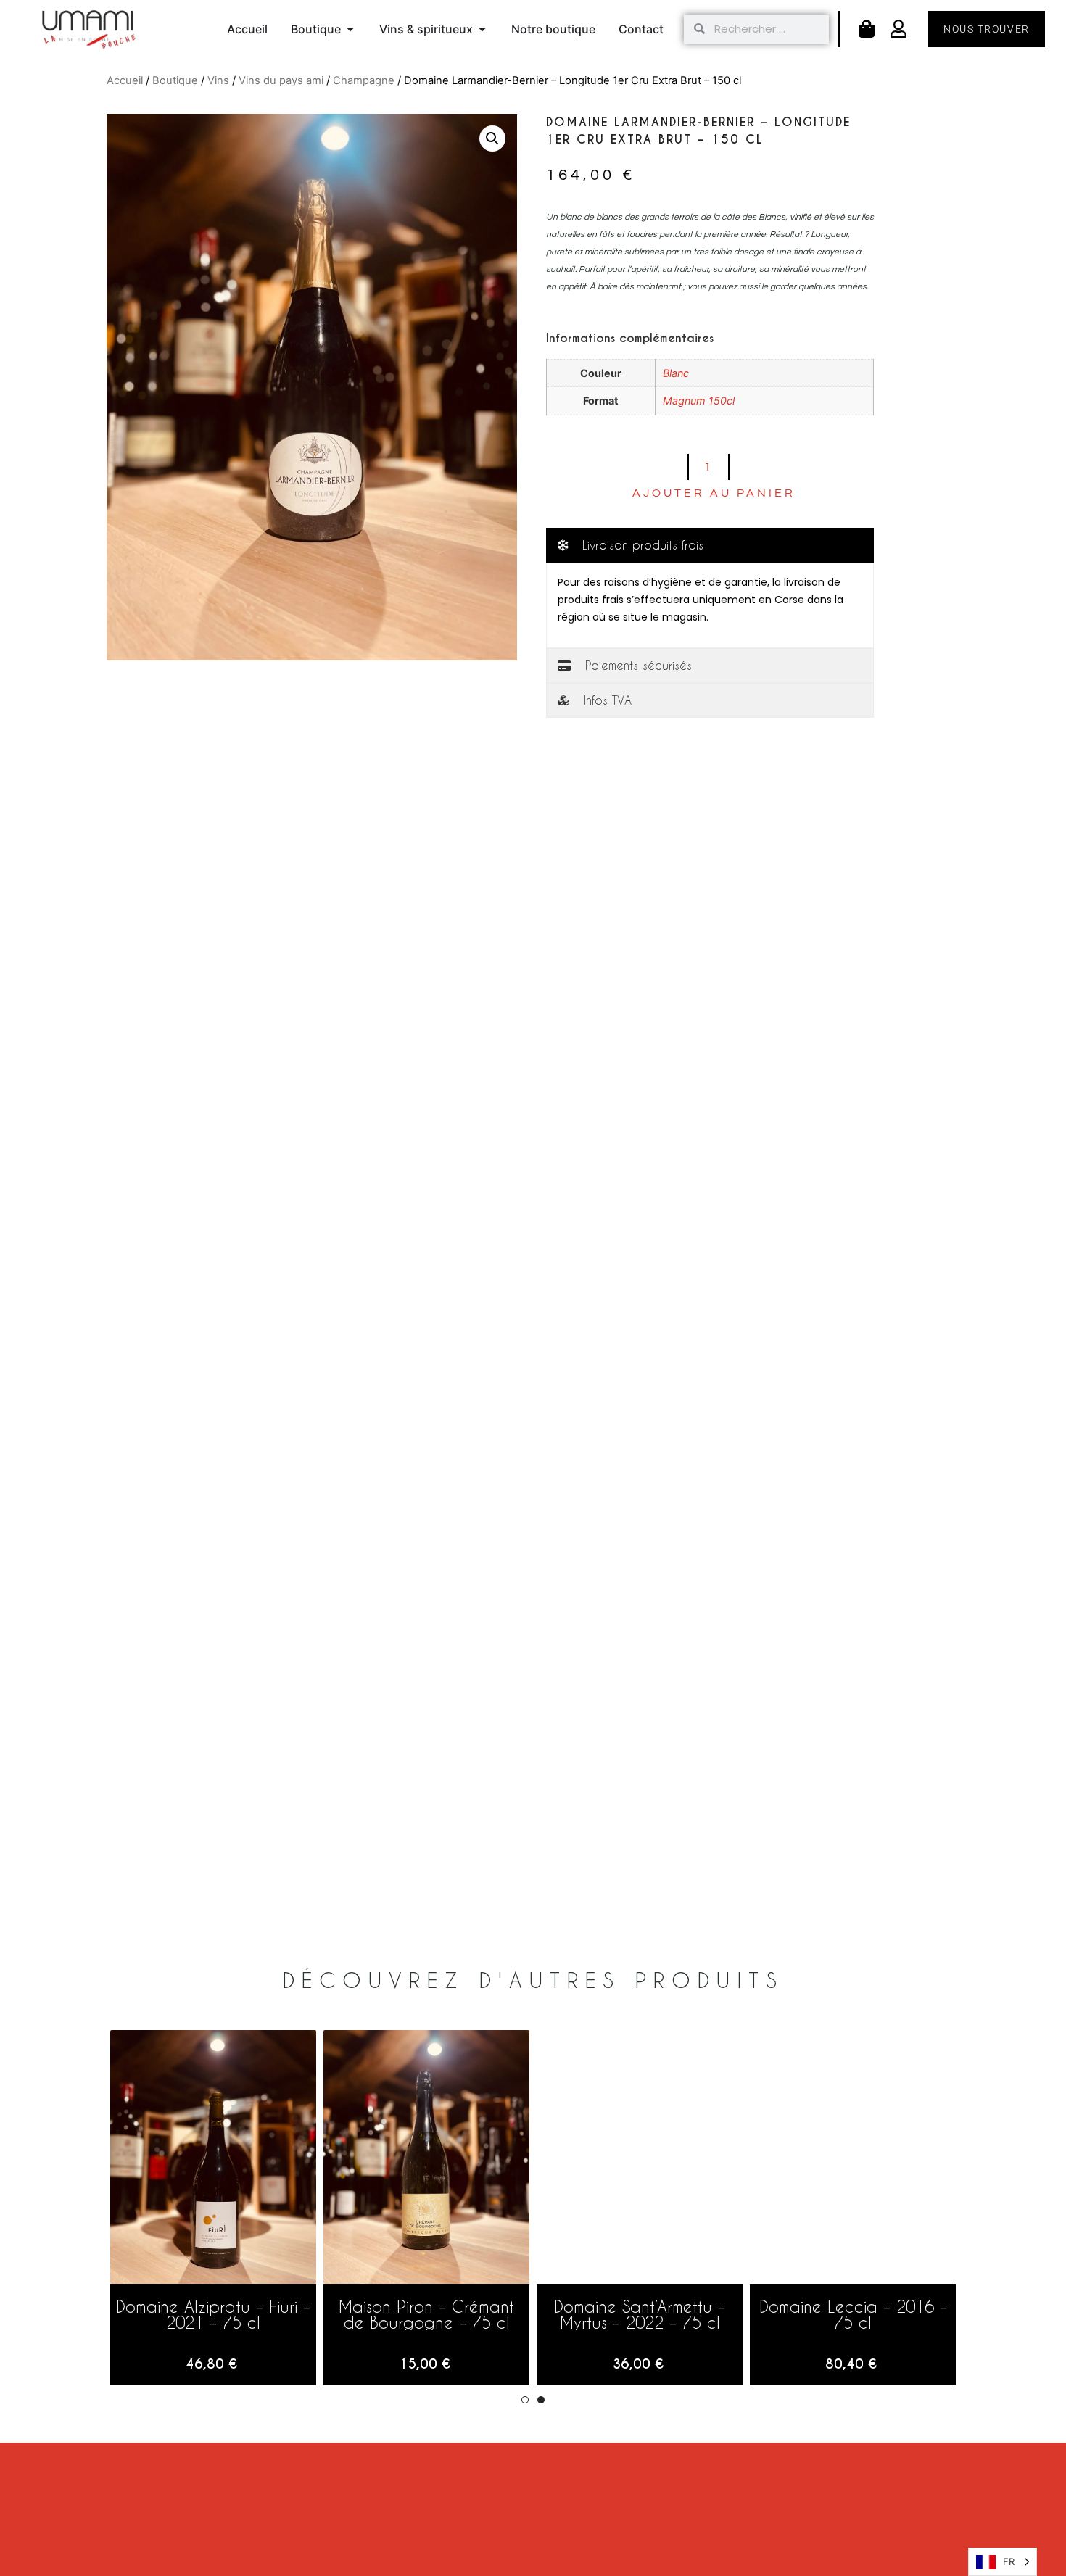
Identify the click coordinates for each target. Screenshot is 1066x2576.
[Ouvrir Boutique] (350, 29)
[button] (492, 138)
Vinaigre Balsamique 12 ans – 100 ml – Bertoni (640, 2314)
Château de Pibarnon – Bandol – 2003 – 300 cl (853, 2314)
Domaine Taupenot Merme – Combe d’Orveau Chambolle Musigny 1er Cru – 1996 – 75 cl (426, 2330)
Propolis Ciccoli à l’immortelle (214, 2314)
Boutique (175, 80)
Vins (218, 80)
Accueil (125, 80)
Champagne (364, 80)
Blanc (676, 373)
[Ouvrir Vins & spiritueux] (482, 29)
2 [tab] (541, 2400)
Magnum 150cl (699, 401)
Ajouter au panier (714, 493)
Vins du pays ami (281, 80)
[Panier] (867, 29)
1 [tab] (525, 2400)
